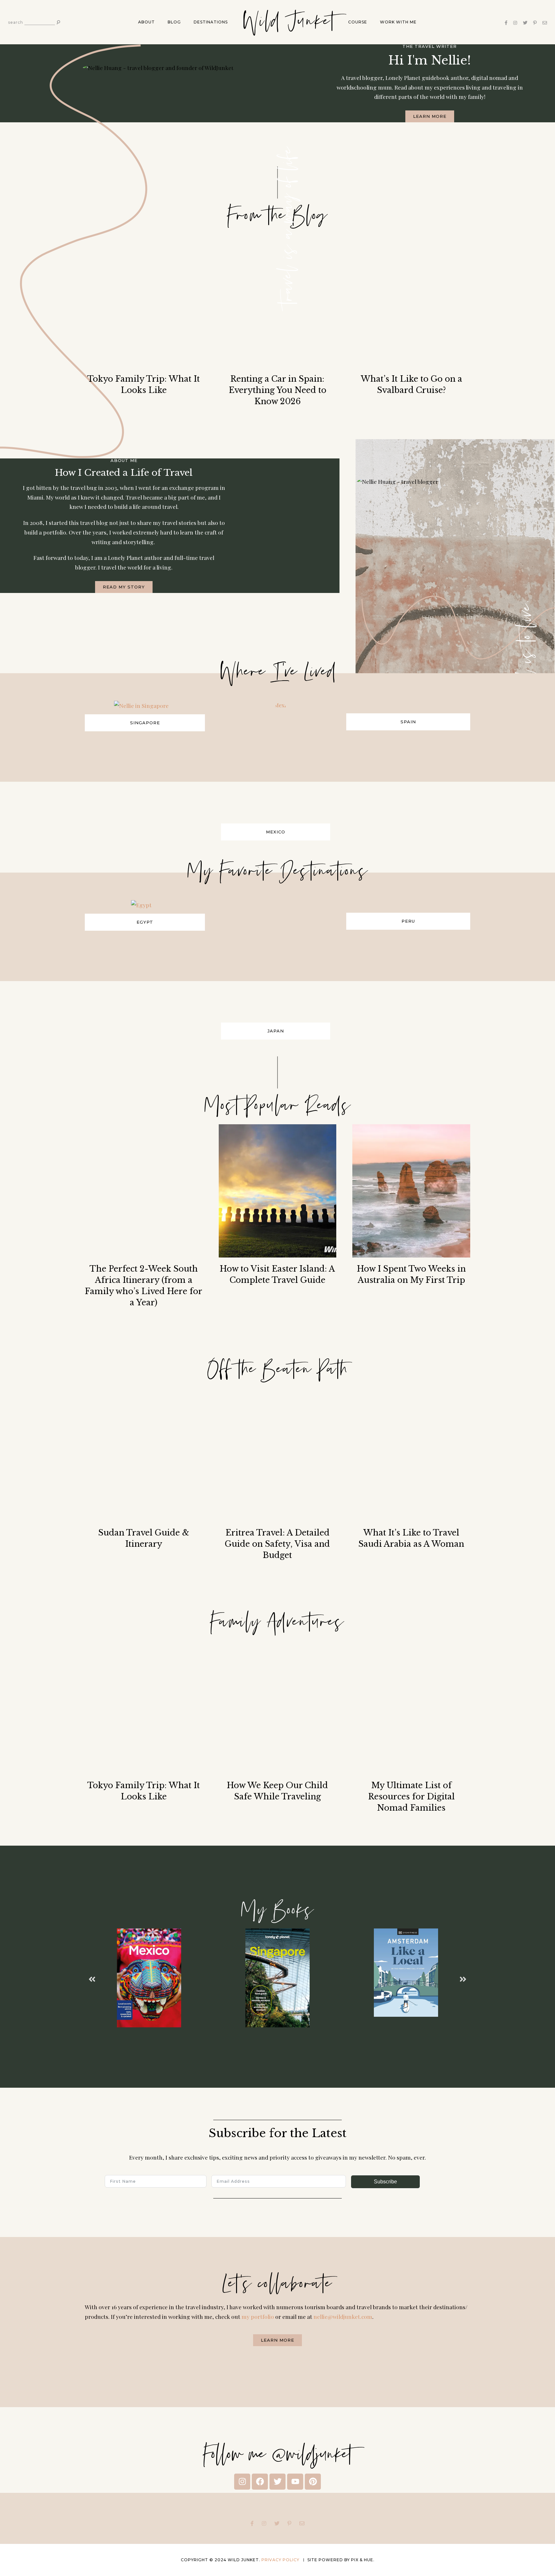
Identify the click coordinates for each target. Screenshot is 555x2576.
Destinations (211, 22)
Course (358, 22)
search (16, 22)
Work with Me (398, 22)
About (146, 22)
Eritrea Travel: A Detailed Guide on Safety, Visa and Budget (277, 1544)
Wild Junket (288, 22)
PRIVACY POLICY (281, 2560)
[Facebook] (260, 2482)
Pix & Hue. (363, 2560)
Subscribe (385, 2182)
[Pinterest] (313, 2482)
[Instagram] (242, 2482)
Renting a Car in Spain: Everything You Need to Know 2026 (277, 390)
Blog (174, 22)
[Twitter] (277, 2482)
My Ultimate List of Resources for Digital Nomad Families (411, 1797)
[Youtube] (295, 2482)
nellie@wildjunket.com (343, 2316)
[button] (92, 1979)
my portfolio (258, 2316)
